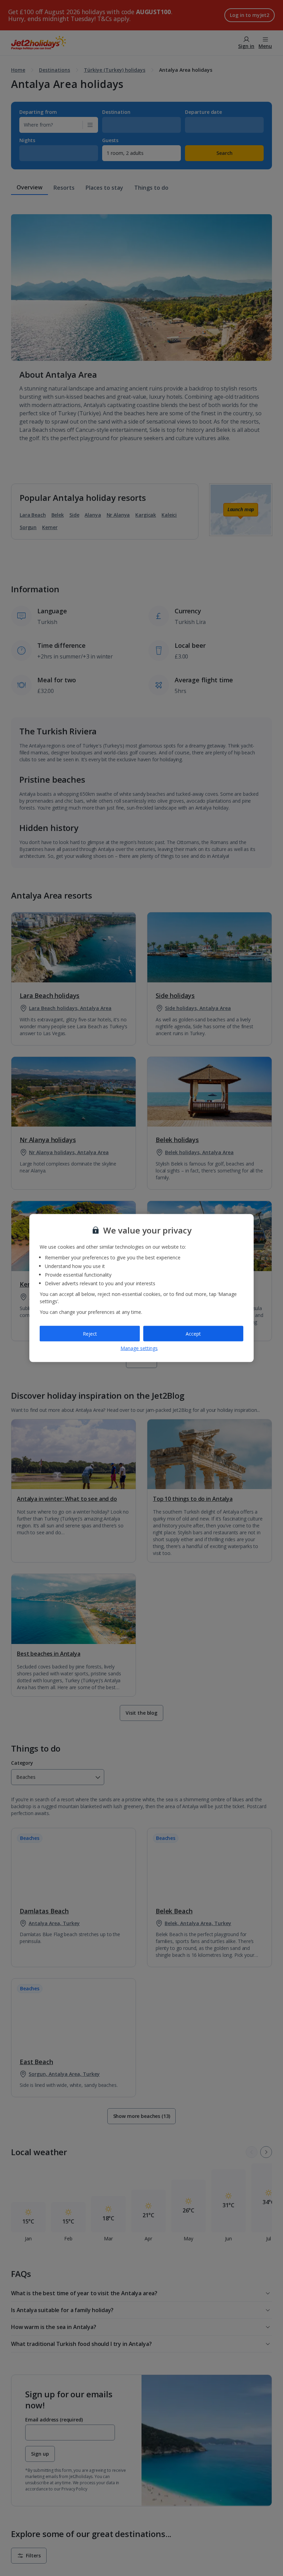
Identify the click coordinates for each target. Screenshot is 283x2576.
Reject (90, 1333)
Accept (193, 1333)
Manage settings (139, 1348)
